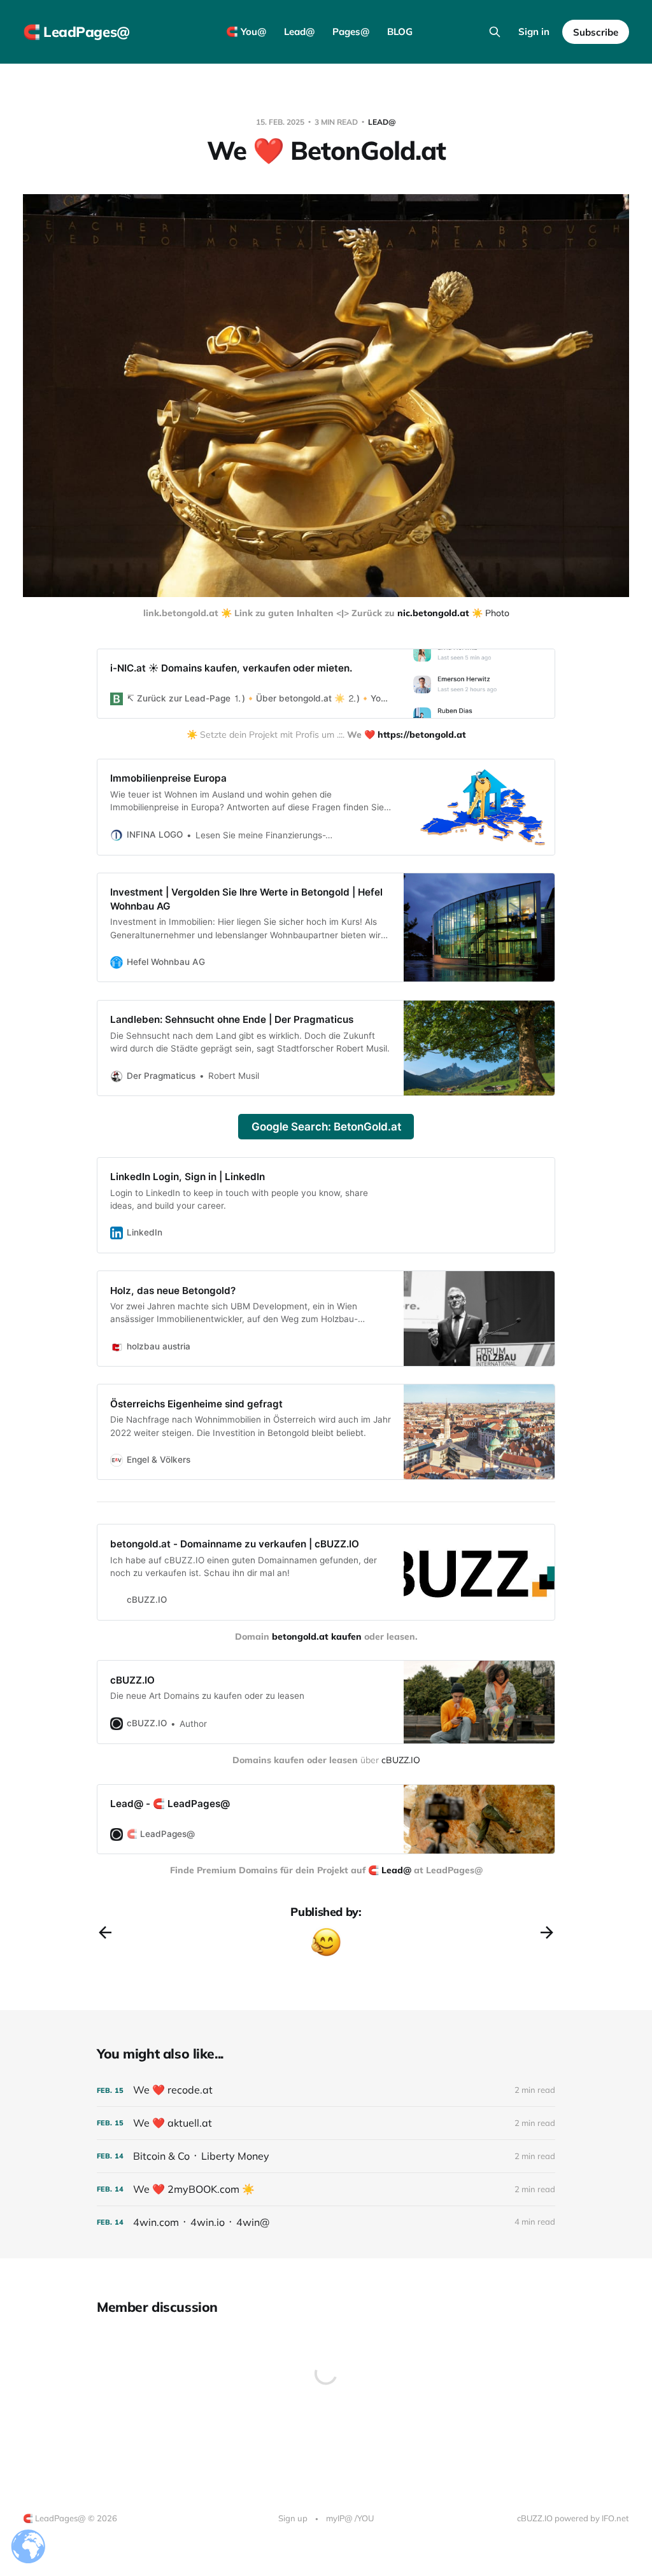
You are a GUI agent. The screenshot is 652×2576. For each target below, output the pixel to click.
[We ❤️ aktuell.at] (326, 2123)
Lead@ (299, 32)
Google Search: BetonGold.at (326, 1127)
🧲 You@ (246, 32)
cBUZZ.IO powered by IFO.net (573, 2518)
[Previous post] (105, 1932)
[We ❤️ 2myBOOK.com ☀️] (326, 2189)
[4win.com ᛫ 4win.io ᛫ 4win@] (326, 2222)
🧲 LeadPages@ (76, 32)
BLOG (400, 32)
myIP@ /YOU (350, 2518)
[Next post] (547, 1932)
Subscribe (596, 32)
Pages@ (351, 32)
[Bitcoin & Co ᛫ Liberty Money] (326, 2156)
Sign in (534, 32)
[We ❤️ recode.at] (326, 2090)
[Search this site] (495, 32)
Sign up (293, 2518)
